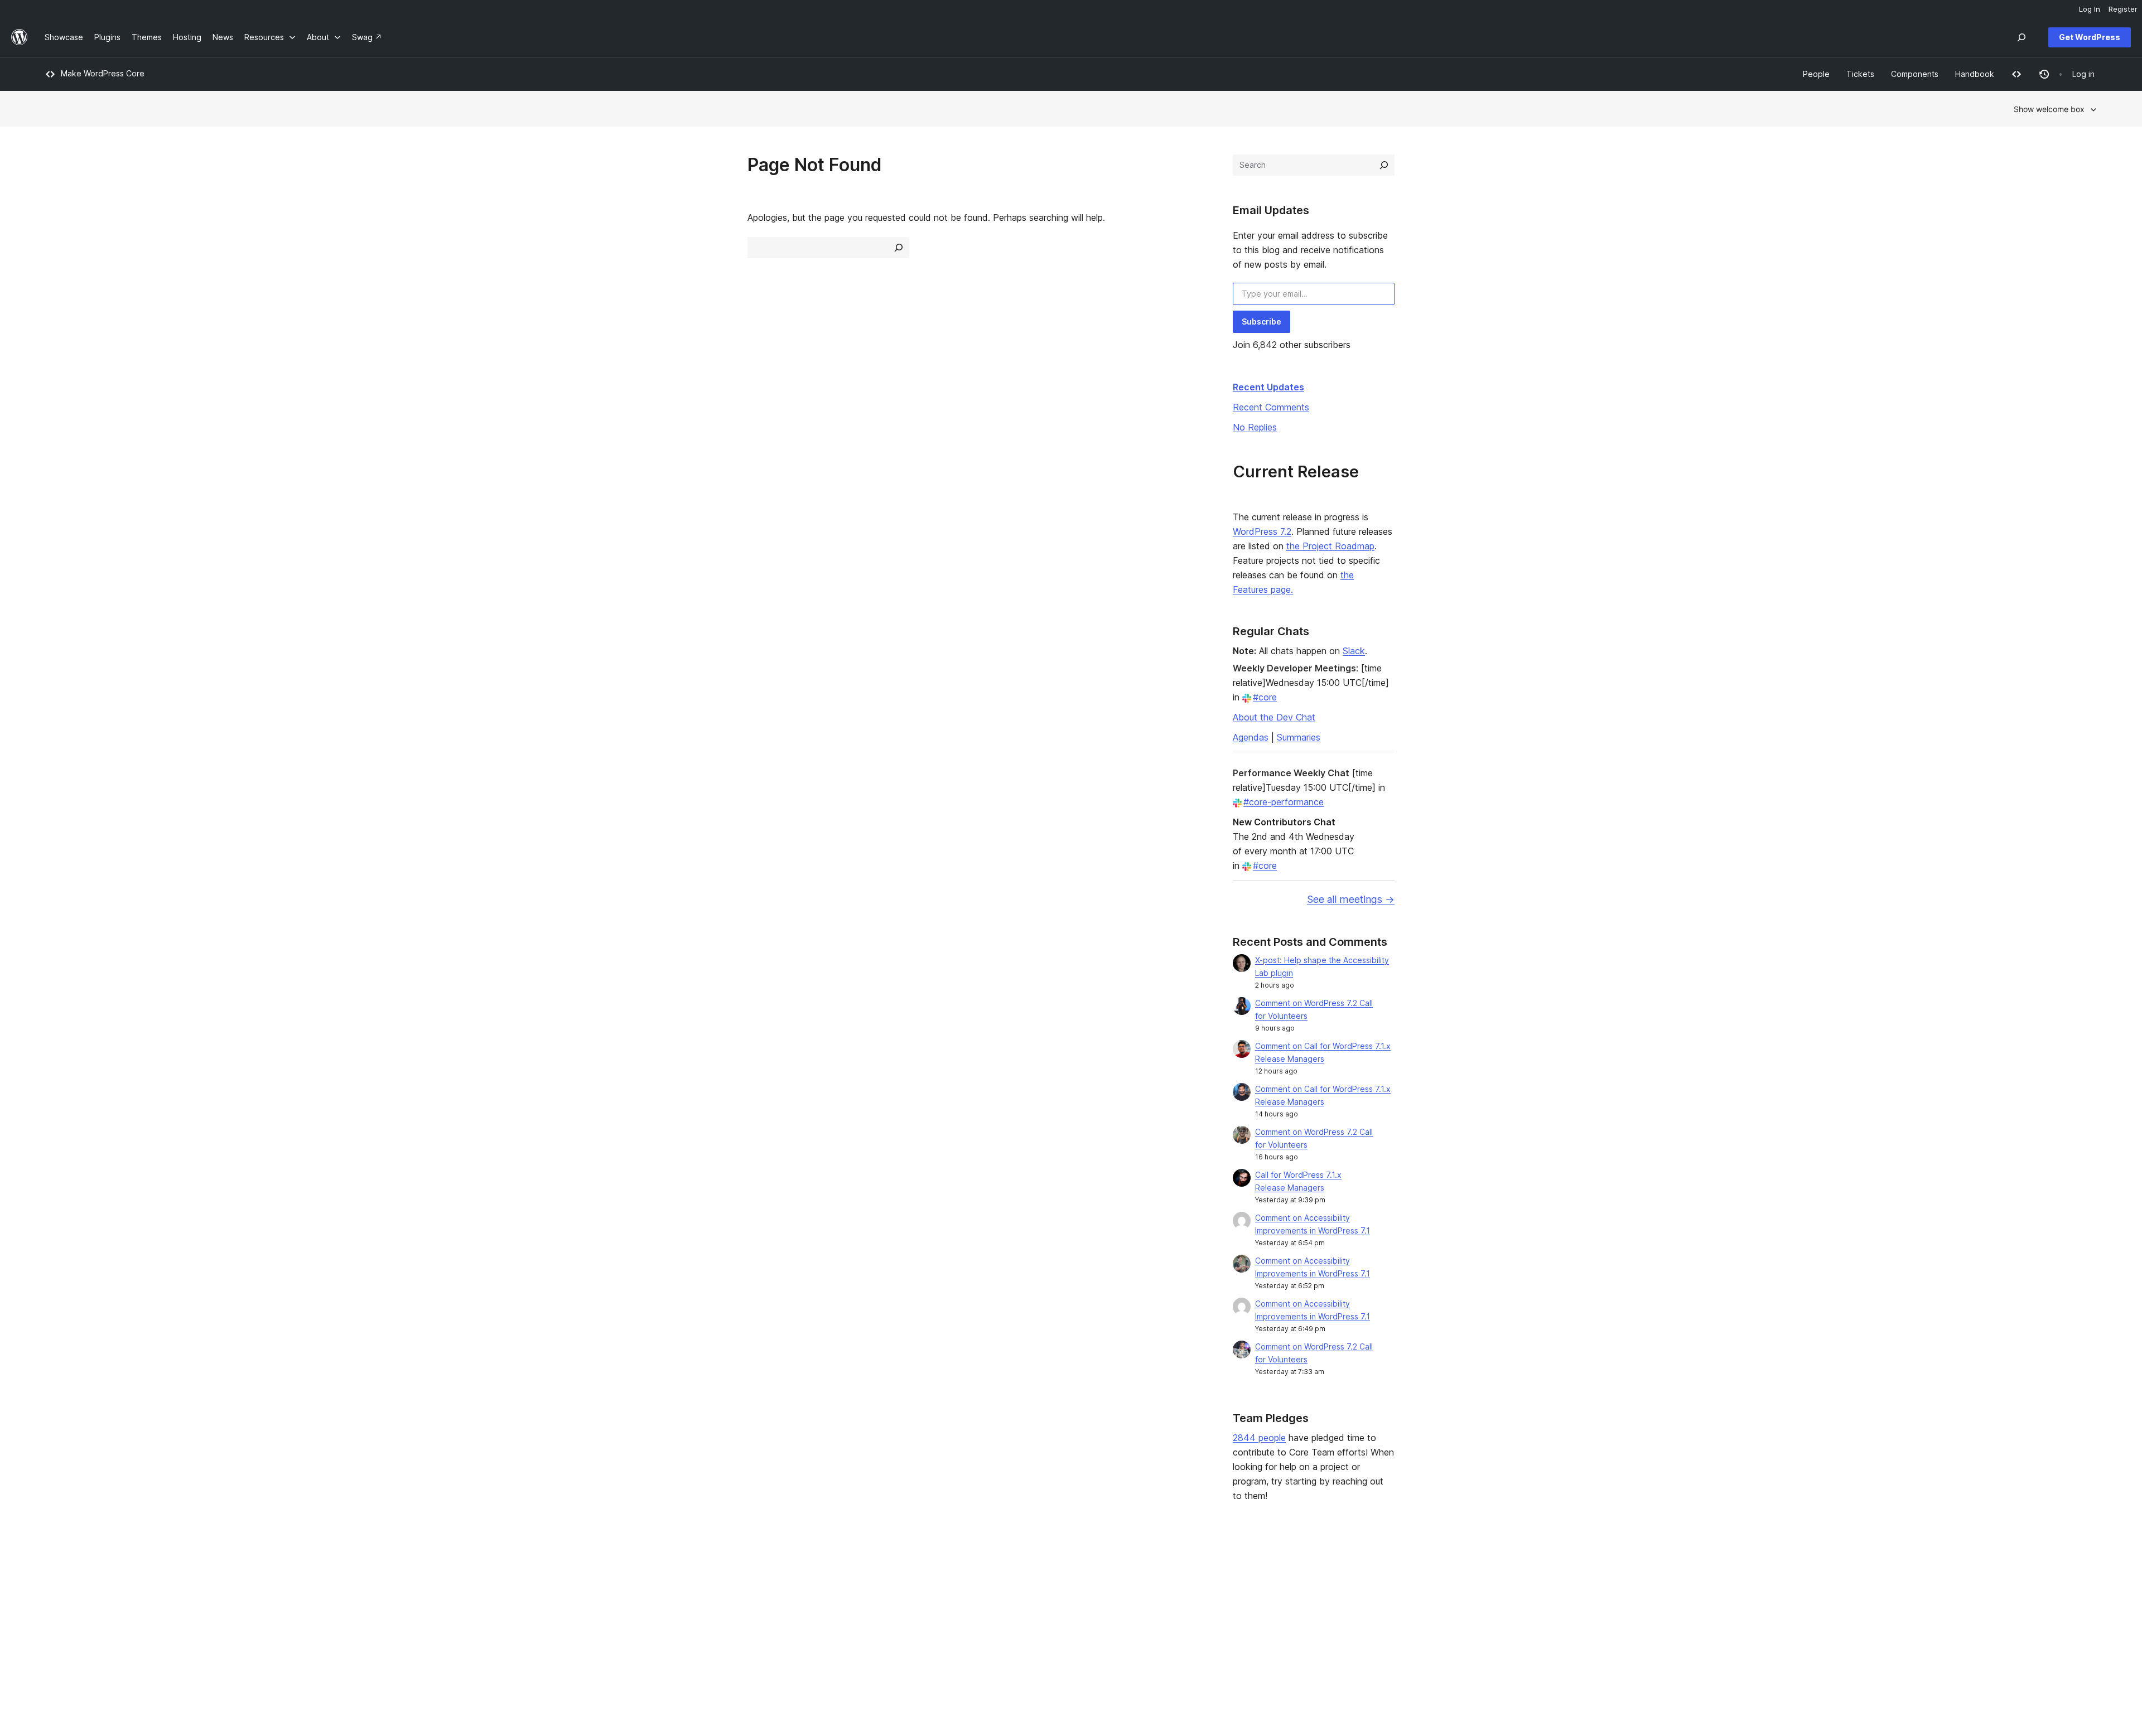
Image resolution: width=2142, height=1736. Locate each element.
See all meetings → (1351, 899)
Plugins (471, 1611)
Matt (1709, 1594)
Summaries (1299, 737)
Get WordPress (2090, 37)
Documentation (898, 1594)
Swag (1298, 1629)
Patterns (473, 1629)
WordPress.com (1729, 1576)
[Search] (1384, 165)
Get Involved (1307, 1576)
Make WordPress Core (103, 73)
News (55, 1594)
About (56, 1576)
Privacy (58, 1629)
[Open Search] (2022, 37)
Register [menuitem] (2123, 9)
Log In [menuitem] (2090, 9)
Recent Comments (1271, 407)
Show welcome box (2049, 109)
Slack (1354, 651)
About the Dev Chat (1274, 717)
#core (1265, 697)
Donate (1301, 1611)
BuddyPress (1723, 1629)
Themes (472, 1594)
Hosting (59, 1611)
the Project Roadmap (1330, 546)
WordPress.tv (900, 1629)
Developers (892, 1611)
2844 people (1259, 1438)
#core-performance (1284, 802)
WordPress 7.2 (1262, 531)
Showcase (477, 1576)
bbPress (1716, 1611)
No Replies (1255, 427)
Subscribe (1261, 321)
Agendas (1251, 737)
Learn (881, 1576)
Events (1296, 1594)
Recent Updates (1268, 387)
